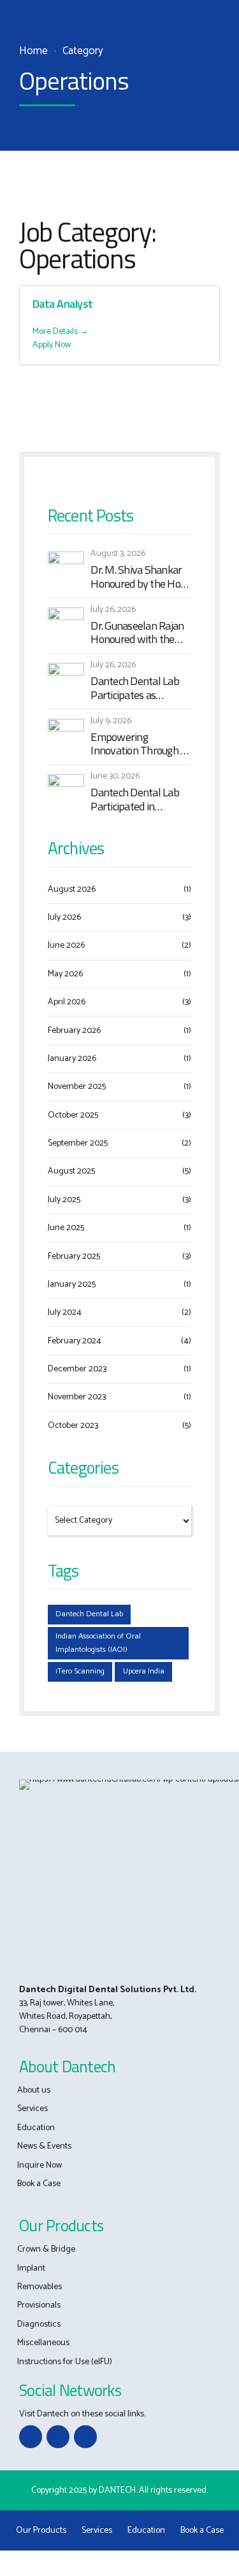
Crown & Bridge (46, 2249)
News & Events (44, 2146)
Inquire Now (40, 2165)
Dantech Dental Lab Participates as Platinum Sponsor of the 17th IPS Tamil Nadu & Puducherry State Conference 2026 (136, 688)
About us (34, 2090)
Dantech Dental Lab (89, 1614)
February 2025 (74, 1257)
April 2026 (67, 1002)
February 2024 (75, 1341)
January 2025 (72, 1285)
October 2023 (73, 1426)
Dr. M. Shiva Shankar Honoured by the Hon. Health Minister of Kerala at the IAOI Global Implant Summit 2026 (139, 577)
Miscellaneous (43, 2343)
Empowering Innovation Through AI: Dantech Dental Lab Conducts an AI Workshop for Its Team (141, 744)
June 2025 (66, 1228)
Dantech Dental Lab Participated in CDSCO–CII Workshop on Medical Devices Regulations (139, 799)
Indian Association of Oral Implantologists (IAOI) (98, 1643)
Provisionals (39, 2305)
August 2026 (72, 890)
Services (33, 2109)
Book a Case (39, 2184)
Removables (40, 2287)
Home (33, 51)
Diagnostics (39, 2324)
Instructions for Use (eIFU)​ (65, 2362)
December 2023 (77, 1369)
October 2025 (73, 1115)
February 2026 (74, 1031)
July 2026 (64, 918)
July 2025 (64, 1200)
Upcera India (144, 1672)
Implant (31, 2268)
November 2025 (77, 1087)
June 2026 (66, 945)
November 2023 (77, 1397)
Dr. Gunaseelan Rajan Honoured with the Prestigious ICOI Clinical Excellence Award (137, 633)
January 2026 (72, 1059)
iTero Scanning (80, 1672)
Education (36, 2128)
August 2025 (71, 1171)
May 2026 (65, 974)
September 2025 (78, 1143)
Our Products (41, 2531)
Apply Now (63, 324)
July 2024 (65, 1312)
